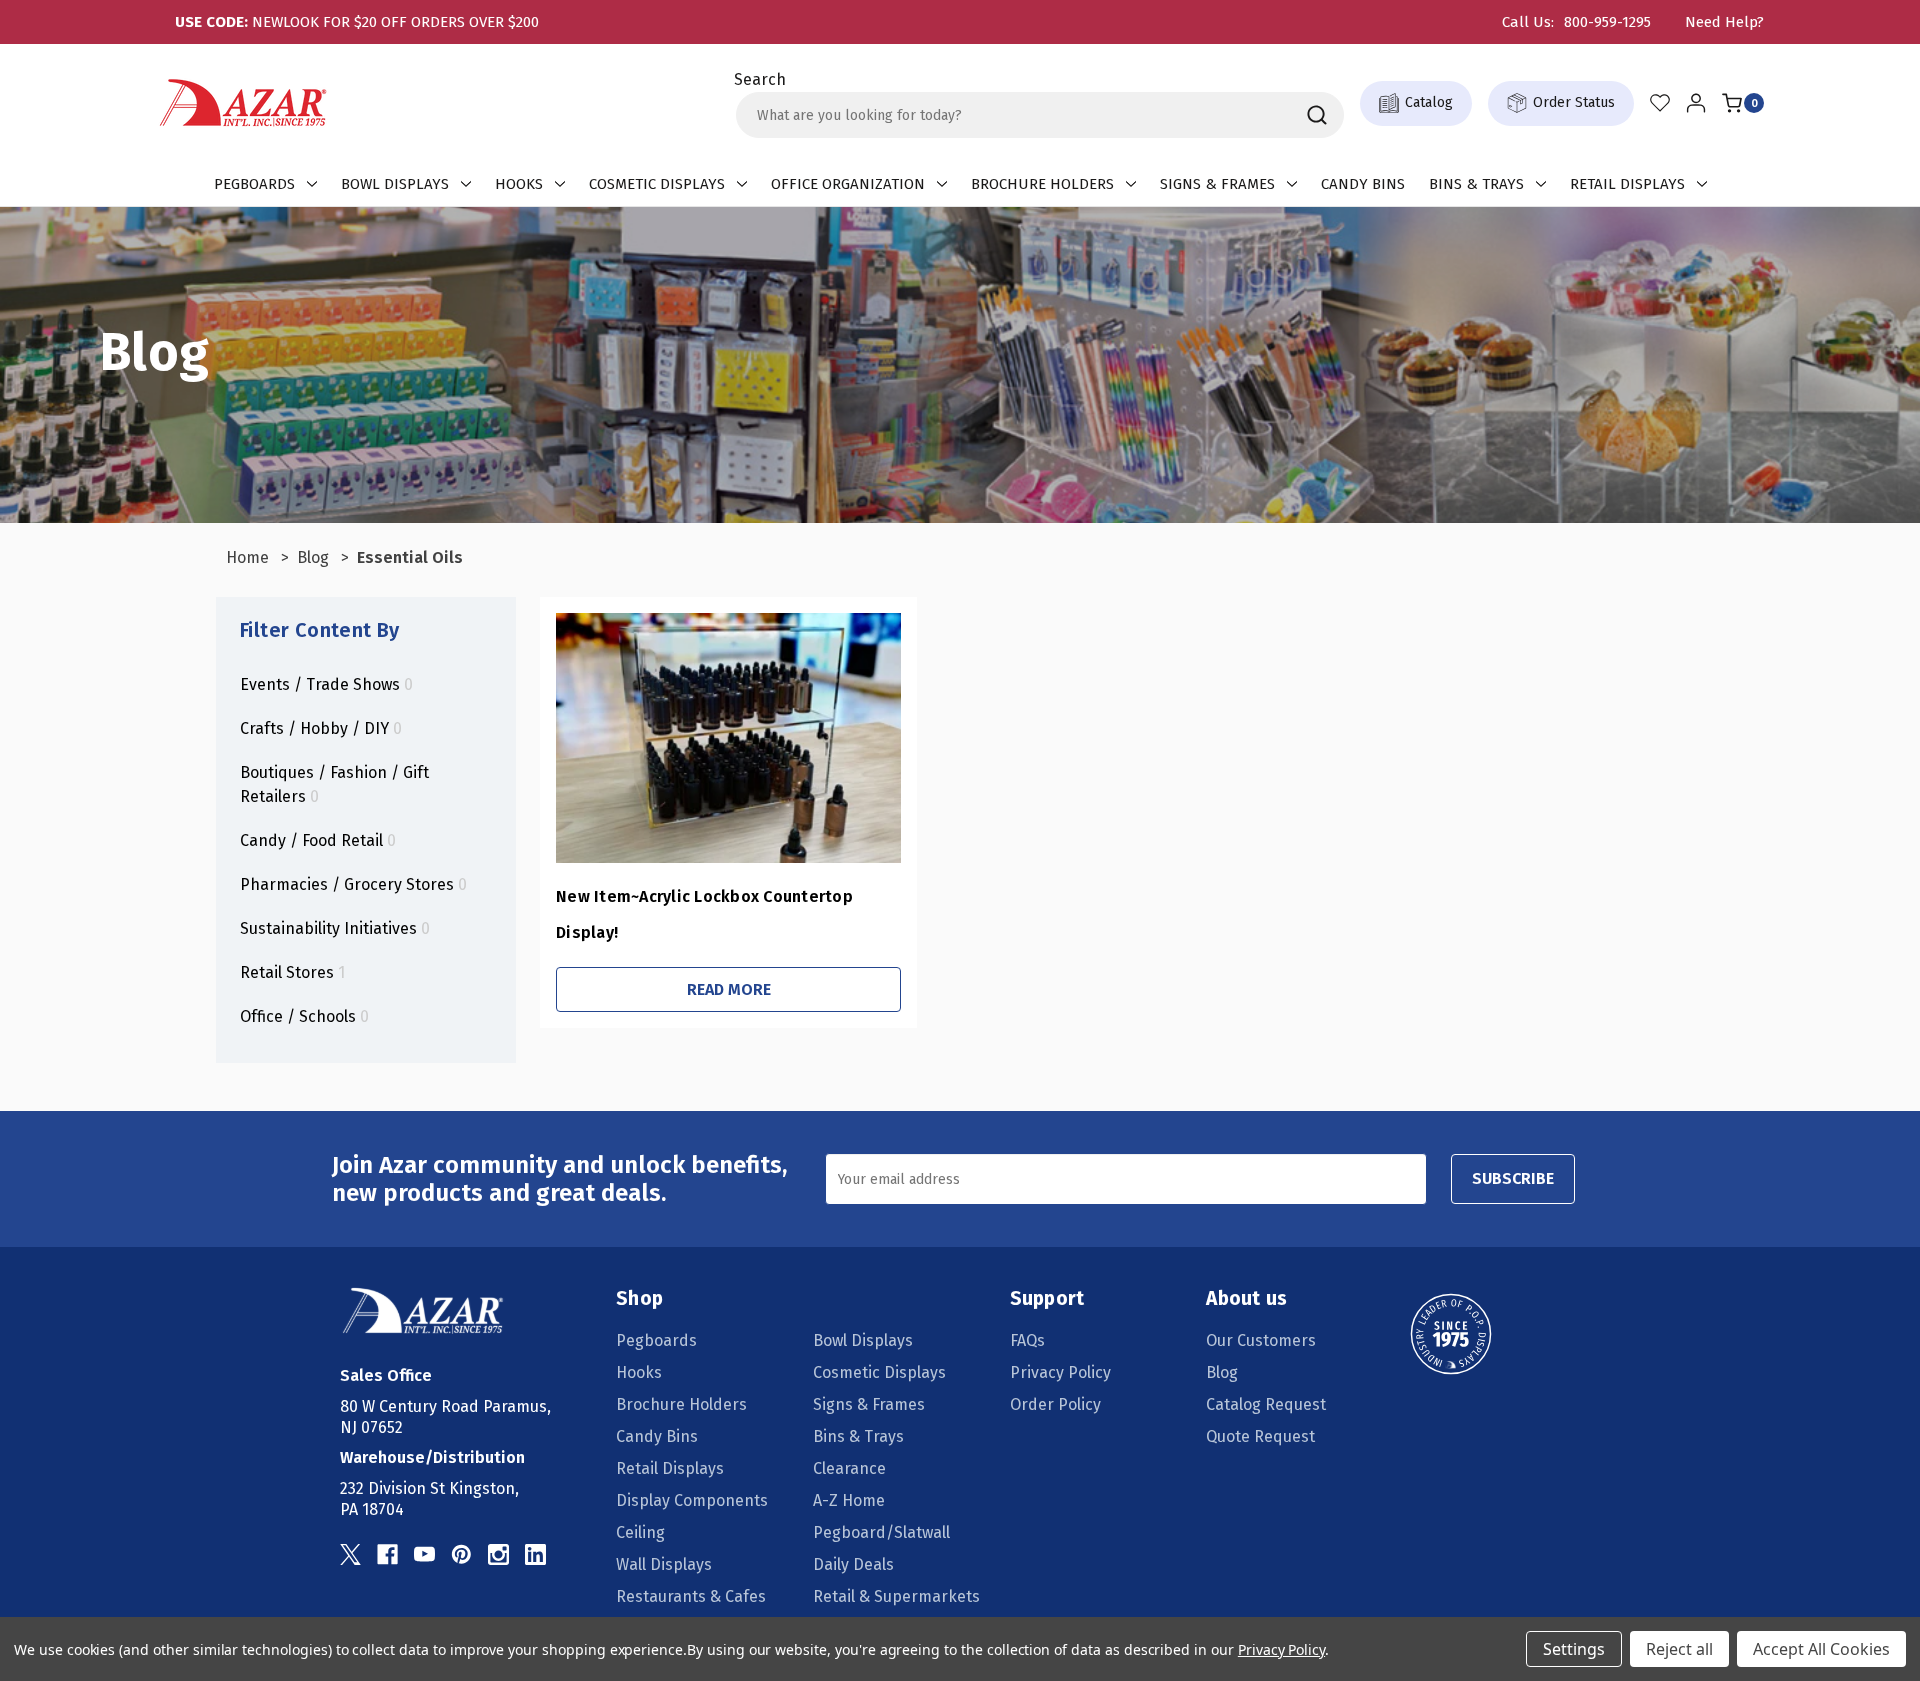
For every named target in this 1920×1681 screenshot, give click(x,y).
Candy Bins (1363, 184)
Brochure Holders (1042, 184)
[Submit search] (1317, 115)
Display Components (692, 1500)
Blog (1222, 1372)
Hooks (519, 184)
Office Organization (848, 184)
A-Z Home (849, 1500)
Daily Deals (853, 1564)
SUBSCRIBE (1513, 1178)
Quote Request (1260, 1436)
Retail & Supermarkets (896, 1596)
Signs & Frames (1217, 184)
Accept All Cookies (1821, 1649)
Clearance (849, 1468)
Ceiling (640, 1532)
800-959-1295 (1607, 22)
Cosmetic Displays (657, 184)
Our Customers (1261, 1340)
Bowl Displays (395, 184)
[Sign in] (1696, 103)
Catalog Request (1266, 1404)
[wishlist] (1660, 103)
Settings (1574, 1649)
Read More (729, 989)
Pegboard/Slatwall (881, 1532)
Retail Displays (1627, 184)
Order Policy (1055, 1404)
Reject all (1679, 1649)
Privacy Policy (1060, 1372)
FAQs (1027, 1340)
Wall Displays (664, 1564)
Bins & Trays (1476, 184)
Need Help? (1724, 22)
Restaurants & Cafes (691, 1596)
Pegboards (254, 184)
